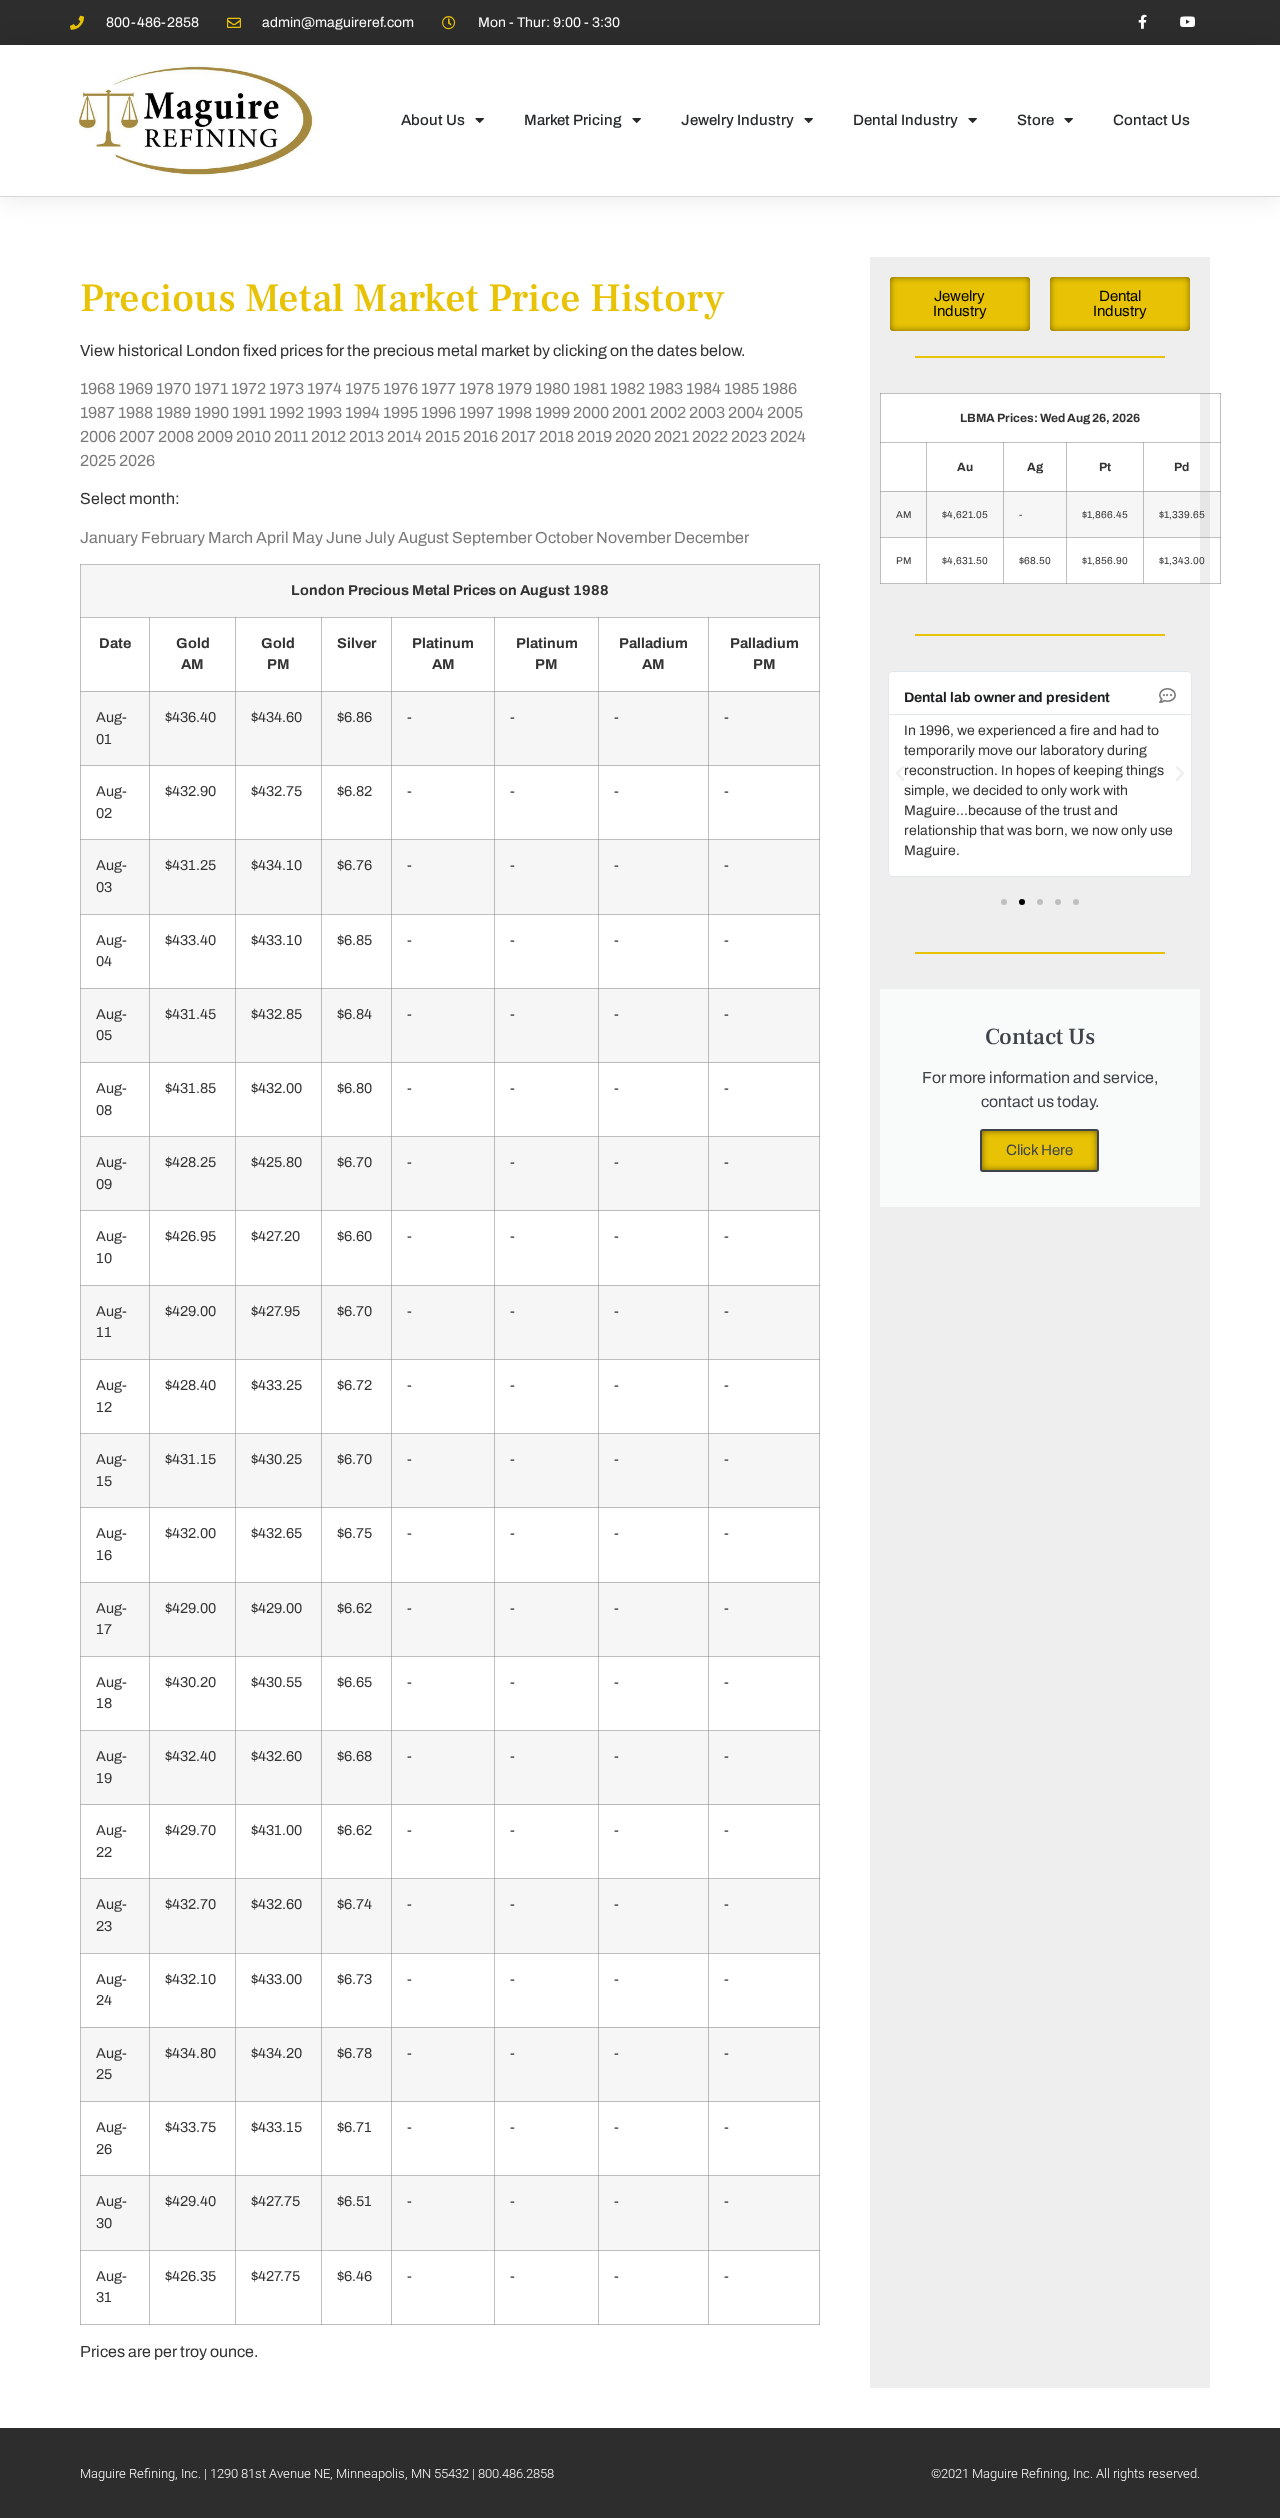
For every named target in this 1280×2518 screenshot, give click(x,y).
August (423, 537)
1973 (286, 388)
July (380, 537)
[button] (900, 774)
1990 (211, 412)
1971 (211, 388)
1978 (476, 388)
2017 (518, 436)
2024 (788, 436)
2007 (137, 436)
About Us (433, 120)
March (230, 537)
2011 (291, 436)
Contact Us (1151, 120)
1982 (627, 388)
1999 (552, 412)
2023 (749, 436)
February (173, 537)
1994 (362, 412)
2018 (556, 436)
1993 (324, 412)
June (344, 537)
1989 (173, 412)
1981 (590, 388)
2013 (366, 436)
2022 (710, 436)
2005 (785, 412)
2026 (137, 460)
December (711, 537)
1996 (438, 412)
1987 (97, 412)
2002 (668, 412)
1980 (552, 388)
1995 (400, 412)
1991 (249, 412)
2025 (98, 460)
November (633, 537)
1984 (703, 388)
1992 (286, 412)
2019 (594, 436)
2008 (176, 436)
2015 (442, 436)
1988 (135, 412)
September (492, 537)
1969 (135, 388)
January (109, 537)
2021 (671, 436)
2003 (707, 412)
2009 (215, 436)
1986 (779, 388)
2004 (746, 412)
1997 (476, 412)
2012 (328, 436)
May (307, 537)
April (272, 537)
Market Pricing (573, 120)
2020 (633, 436)
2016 (480, 436)
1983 (665, 388)
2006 (98, 436)
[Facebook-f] (1142, 22)
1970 (173, 388)
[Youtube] (1187, 22)
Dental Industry (905, 120)
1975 (362, 388)
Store (1035, 120)
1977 (438, 388)
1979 (514, 388)
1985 (741, 388)
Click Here (1039, 1150)
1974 (324, 388)
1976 (400, 388)
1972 (248, 388)
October (564, 537)
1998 (514, 412)
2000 (591, 412)
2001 (629, 412)
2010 (253, 436)
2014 (404, 436)
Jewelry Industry (737, 120)
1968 (97, 388)
